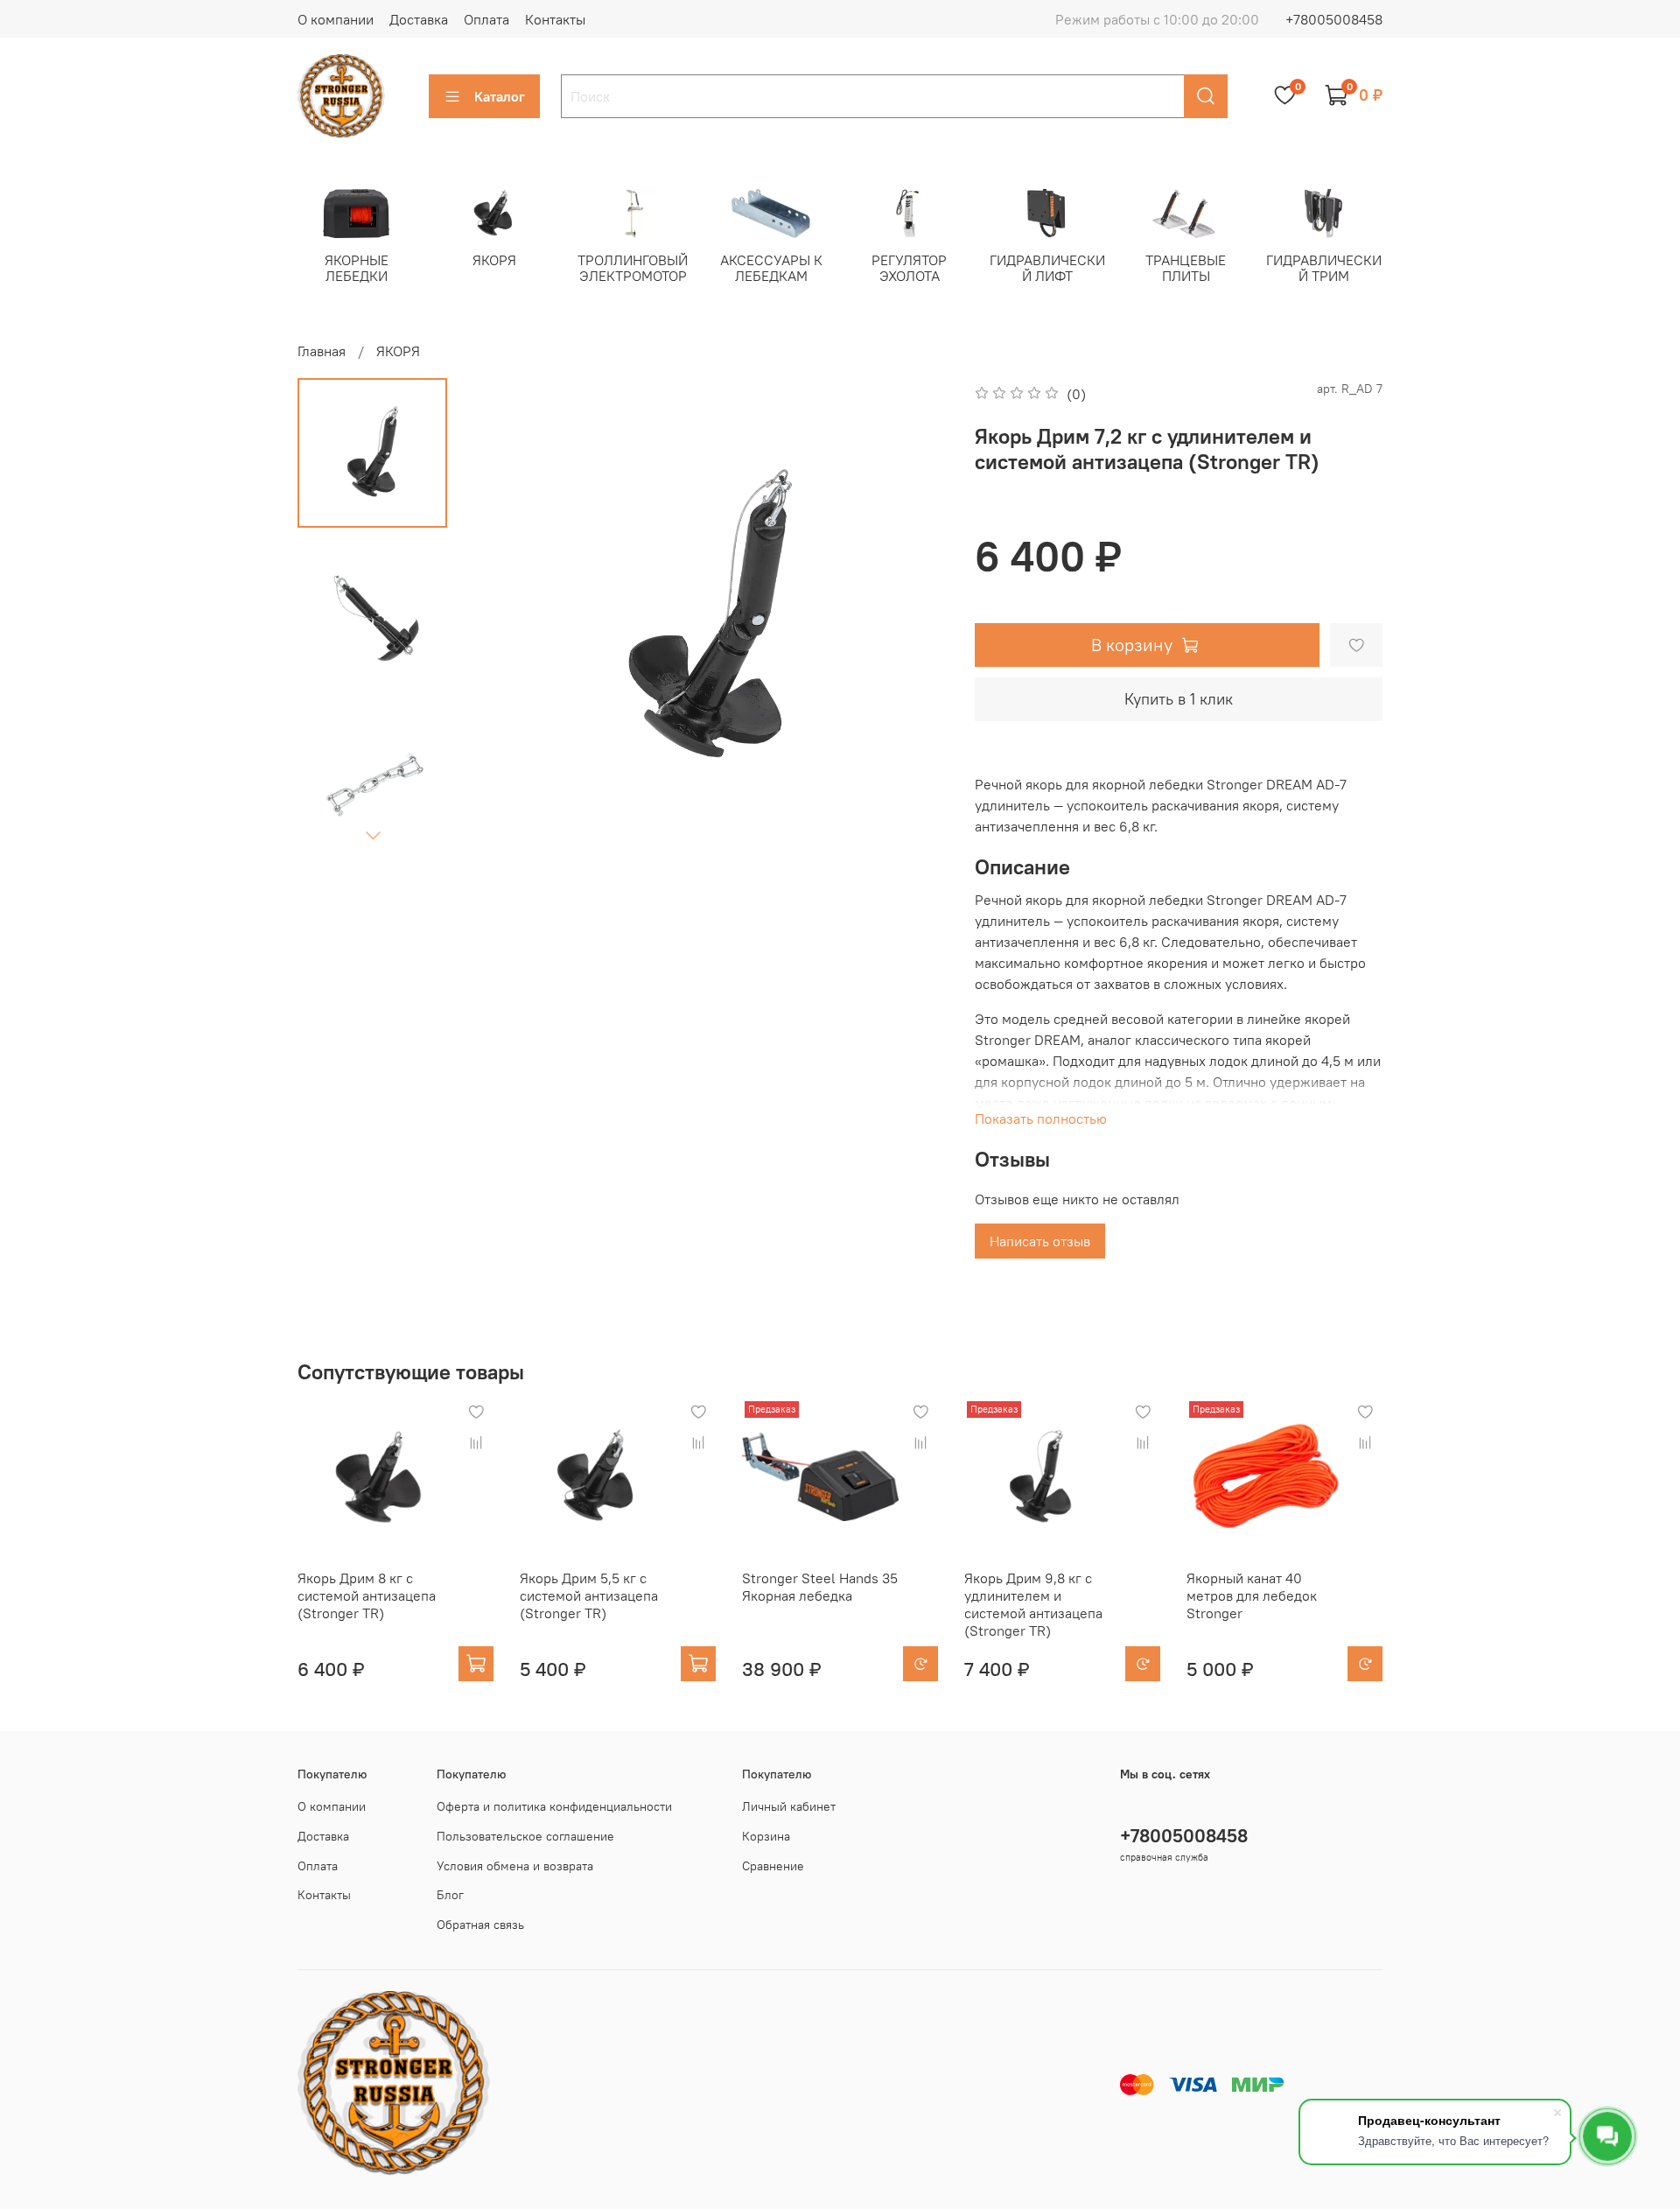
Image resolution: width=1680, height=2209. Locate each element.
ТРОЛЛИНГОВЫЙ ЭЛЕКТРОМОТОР (633, 267)
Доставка (419, 19)
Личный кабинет (789, 1806)
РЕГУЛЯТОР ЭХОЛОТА (909, 267)
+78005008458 (1334, 19)
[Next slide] (373, 835)
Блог (450, 1895)
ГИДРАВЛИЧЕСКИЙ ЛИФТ (1047, 267)
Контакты (555, 19)
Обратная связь (480, 1925)
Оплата (486, 19)
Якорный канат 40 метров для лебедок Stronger (1252, 1595)
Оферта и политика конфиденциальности (554, 1806)
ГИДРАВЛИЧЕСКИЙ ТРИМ (1324, 267)
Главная (322, 351)
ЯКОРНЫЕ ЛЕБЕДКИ (357, 267)
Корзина (766, 1836)
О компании (336, 19)
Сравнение (773, 1866)
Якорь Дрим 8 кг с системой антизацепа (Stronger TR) (367, 1595)
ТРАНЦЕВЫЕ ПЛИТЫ (1186, 267)
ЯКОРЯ (494, 259)
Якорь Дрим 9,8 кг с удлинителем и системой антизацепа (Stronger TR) (1033, 1604)
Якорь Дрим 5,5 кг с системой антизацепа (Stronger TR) (589, 1595)
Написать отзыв (1040, 1241)
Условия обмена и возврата (515, 1866)
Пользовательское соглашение (525, 1836)
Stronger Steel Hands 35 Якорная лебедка (820, 1587)
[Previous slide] (504, 618)
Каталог (500, 96)
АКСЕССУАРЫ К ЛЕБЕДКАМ (771, 267)
